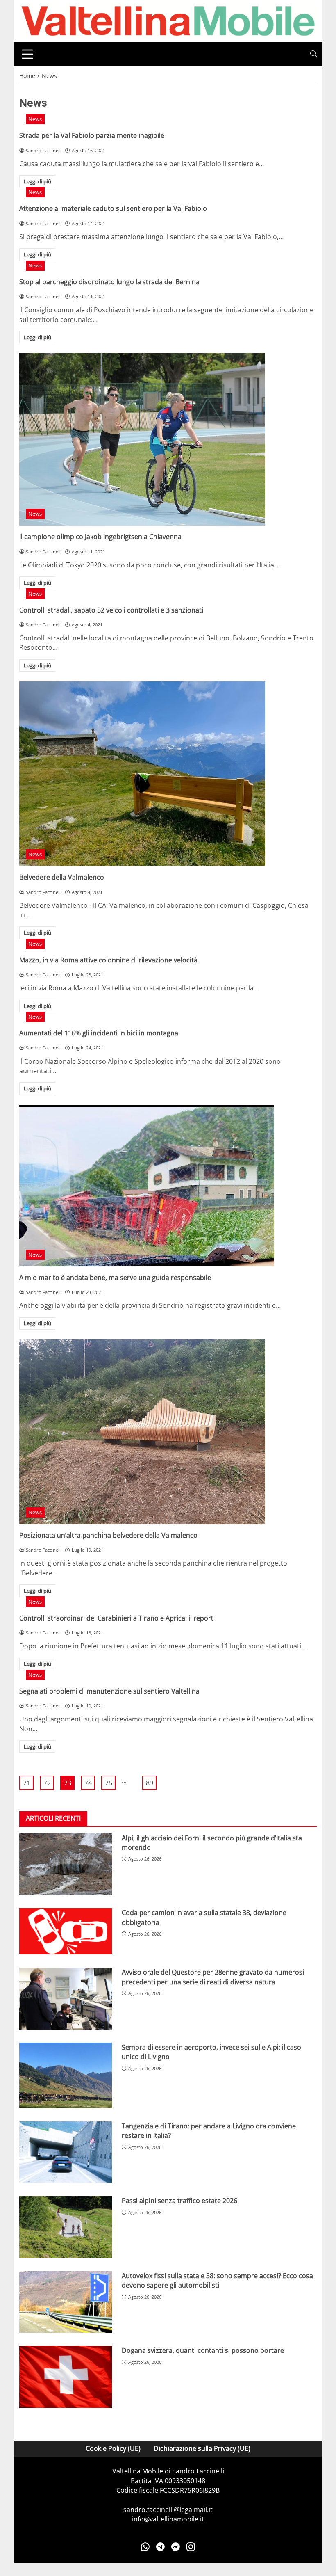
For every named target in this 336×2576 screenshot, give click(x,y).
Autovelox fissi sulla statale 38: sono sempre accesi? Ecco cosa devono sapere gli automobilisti (217, 2280)
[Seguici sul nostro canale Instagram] (191, 2547)
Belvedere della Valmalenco (62, 877)
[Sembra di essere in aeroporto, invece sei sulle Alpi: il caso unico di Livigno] (66, 2075)
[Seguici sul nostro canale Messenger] (176, 2547)
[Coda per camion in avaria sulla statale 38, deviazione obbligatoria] (66, 1931)
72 (47, 1783)
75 (109, 1783)
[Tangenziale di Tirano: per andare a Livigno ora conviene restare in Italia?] (66, 2152)
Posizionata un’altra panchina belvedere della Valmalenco (108, 1535)
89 (150, 1783)
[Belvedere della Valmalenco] (168, 774)
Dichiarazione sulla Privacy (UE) (202, 2448)
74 (88, 1783)
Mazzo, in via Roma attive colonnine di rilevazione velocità (108, 960)
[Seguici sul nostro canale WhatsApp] (145, 2547)
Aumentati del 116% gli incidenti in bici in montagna (99, 1033)
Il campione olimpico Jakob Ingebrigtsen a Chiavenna (100, 537)
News (35, 119)
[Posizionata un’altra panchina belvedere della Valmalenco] (168, 1432)
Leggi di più (37, 181)
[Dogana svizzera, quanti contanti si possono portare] (66, 2377)
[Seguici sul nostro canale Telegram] (160, 2547)
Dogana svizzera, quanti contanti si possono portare (203, 2350)
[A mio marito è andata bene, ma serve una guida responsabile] (168, 1186)
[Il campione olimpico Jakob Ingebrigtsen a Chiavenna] (168, 439)
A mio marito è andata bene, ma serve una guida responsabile (115, 1278)
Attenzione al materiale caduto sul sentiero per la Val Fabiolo (113, 208)
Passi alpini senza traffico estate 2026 (179, 2201)
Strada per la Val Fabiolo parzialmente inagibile (92, 135)
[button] (313, 54)
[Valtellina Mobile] (168, 21)
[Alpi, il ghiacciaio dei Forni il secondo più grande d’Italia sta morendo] (66, 1864)
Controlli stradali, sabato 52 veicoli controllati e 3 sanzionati (111, 610)
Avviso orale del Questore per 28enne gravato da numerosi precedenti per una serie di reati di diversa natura (213, 1977)
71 (27, 1783)
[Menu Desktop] (27, 54)
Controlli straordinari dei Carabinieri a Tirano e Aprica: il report (116, 1618)
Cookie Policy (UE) (113, 2448)
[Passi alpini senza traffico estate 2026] (66, 2227)
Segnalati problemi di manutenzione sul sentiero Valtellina (109, 1691)
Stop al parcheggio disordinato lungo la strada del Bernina (109, 282)
